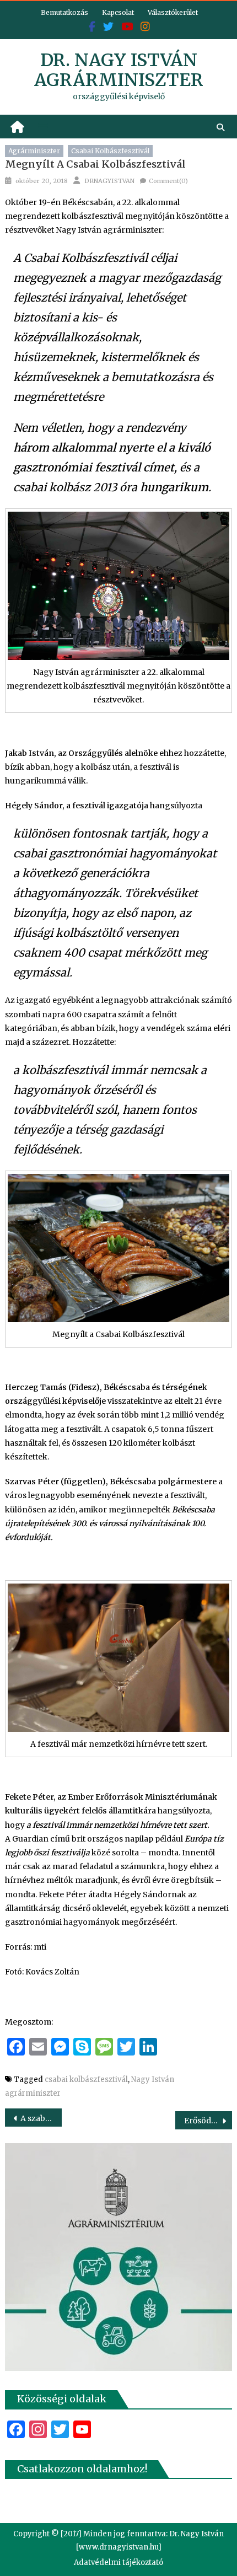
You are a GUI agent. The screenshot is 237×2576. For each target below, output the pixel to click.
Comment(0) (168, 181)
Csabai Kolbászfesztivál (110, 151)
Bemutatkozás (64, 12)
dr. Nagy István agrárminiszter (119, 70)
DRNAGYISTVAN (109, 181)
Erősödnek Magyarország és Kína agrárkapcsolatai (208, 2121)
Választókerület (173, 12)
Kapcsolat (118, 12)
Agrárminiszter (34, 151)
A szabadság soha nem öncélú (41, 2118)
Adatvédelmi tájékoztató (118, 2562)
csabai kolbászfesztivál (86, 2079)
